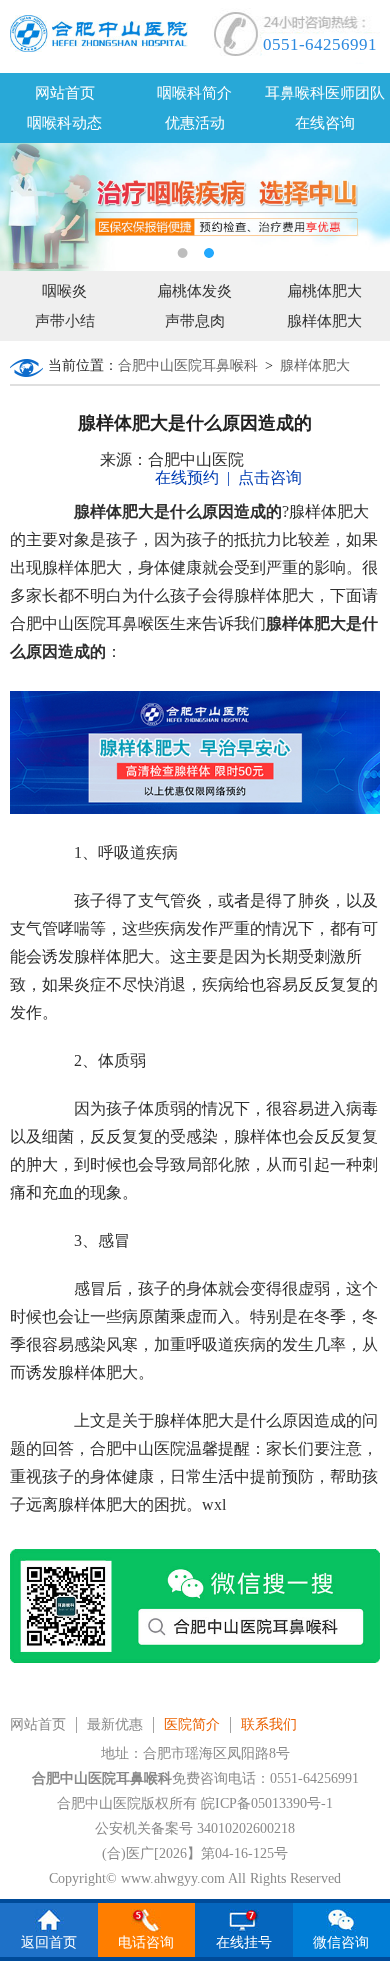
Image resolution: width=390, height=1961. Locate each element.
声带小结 (65, 321)
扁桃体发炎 (194, 291)
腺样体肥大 (324, 321)
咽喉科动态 (64, 123)
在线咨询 (325, 123)
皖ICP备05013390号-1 (267, 1803)
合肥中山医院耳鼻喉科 (188, 365)
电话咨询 (146, 1942)
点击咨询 (270, 477)
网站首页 (65, 93)
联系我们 (269, 1724)
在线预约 (187, 477)
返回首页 (49, 1942)
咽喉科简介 (194, 93)
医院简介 (192, 1724)
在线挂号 (244, 1942)
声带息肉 (195, 321)
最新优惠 (115, 1724)
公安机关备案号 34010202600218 (195, 1828)
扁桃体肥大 (324, 291)
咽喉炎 (64, 291)
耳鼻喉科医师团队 (325, 93)
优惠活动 (195, 123)
